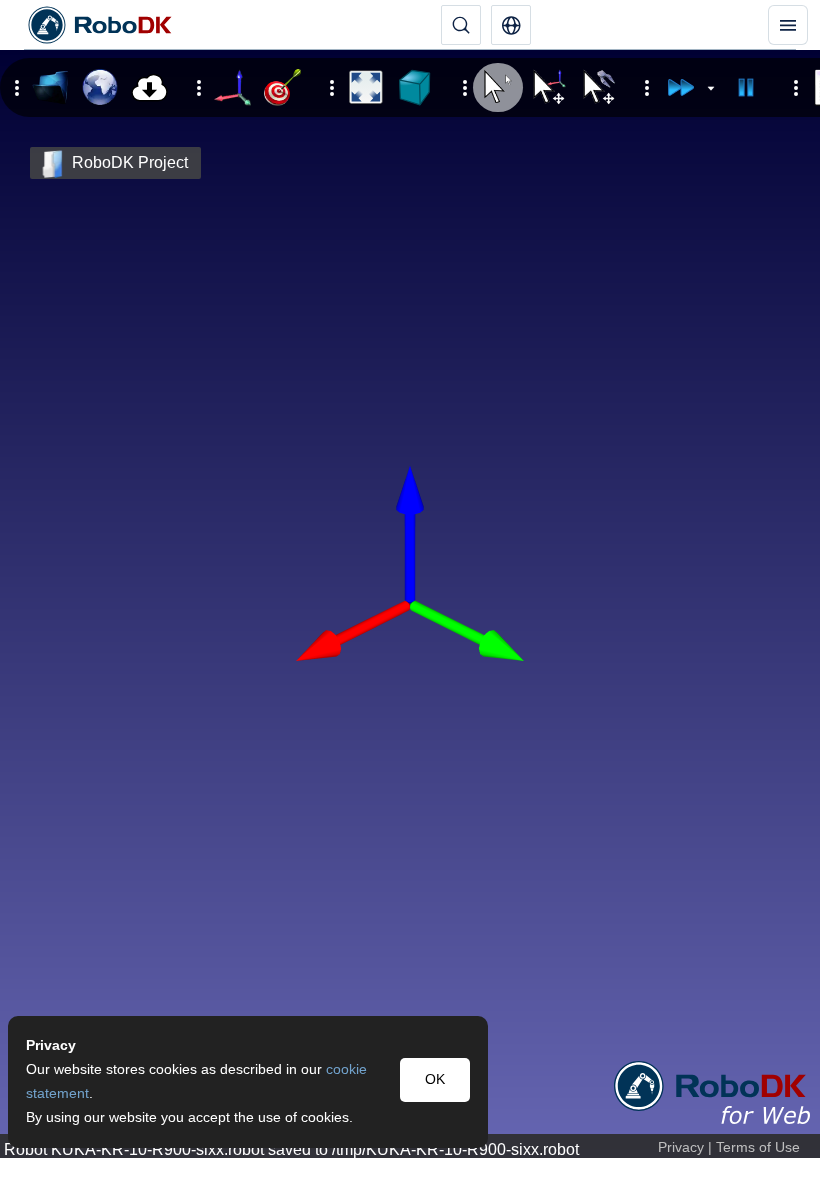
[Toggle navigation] (788, 25)
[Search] (461, 25)
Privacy (681, 1147)
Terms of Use (758, 1147)
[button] (511, 25)
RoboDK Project (130, 162)
